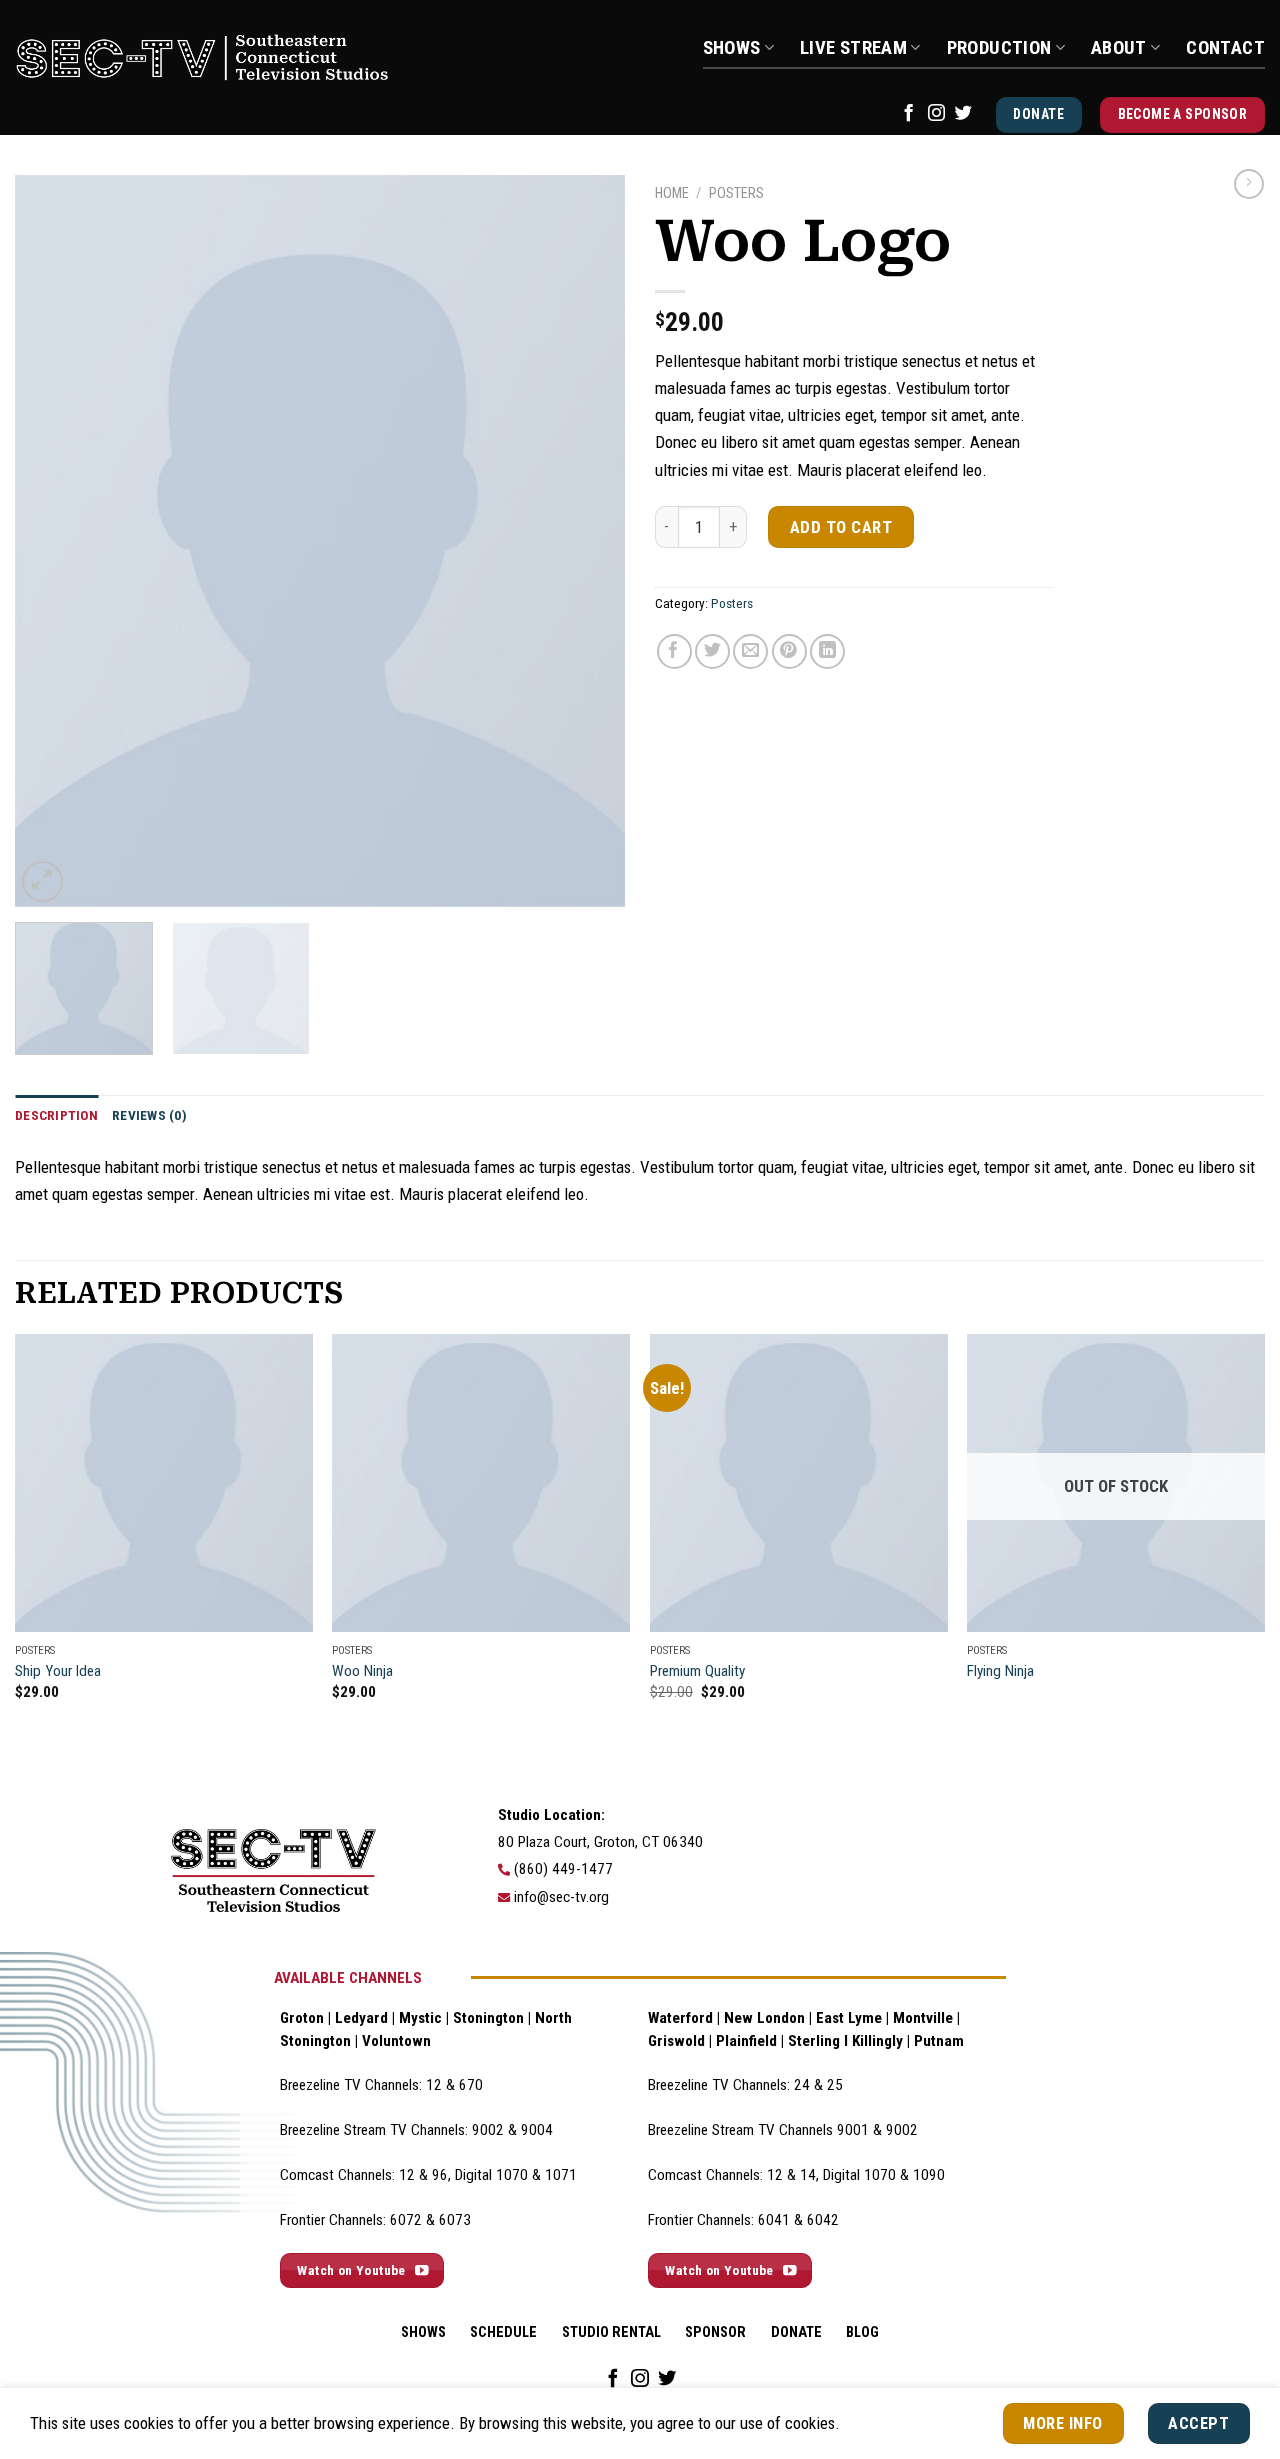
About (1119, 48)
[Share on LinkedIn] (827, 651)
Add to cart (841, 527)
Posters (736, 193)
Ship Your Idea (58, 1671)
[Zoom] (42, 881)
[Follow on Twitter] (963, 114)
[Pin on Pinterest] (789, 651)
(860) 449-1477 (563, 1869)
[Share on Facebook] (674, 651)
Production (999, 48)
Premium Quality (697, 1671)
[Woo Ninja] (481, 1483)
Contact (1225, 48)
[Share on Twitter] (712, 651)
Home (672, 193)
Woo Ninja (362, 1671)
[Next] (588, 541)
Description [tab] (56, 1115)
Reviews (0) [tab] (149, 1115)
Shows (732, 48)
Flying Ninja (1000, 1671)
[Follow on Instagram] (936, 114)
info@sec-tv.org (561, 1897)
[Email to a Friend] (750, 651)
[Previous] (52, 541)
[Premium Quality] (799, 1483)
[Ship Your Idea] (164, 1483)
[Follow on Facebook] (908, 114)
